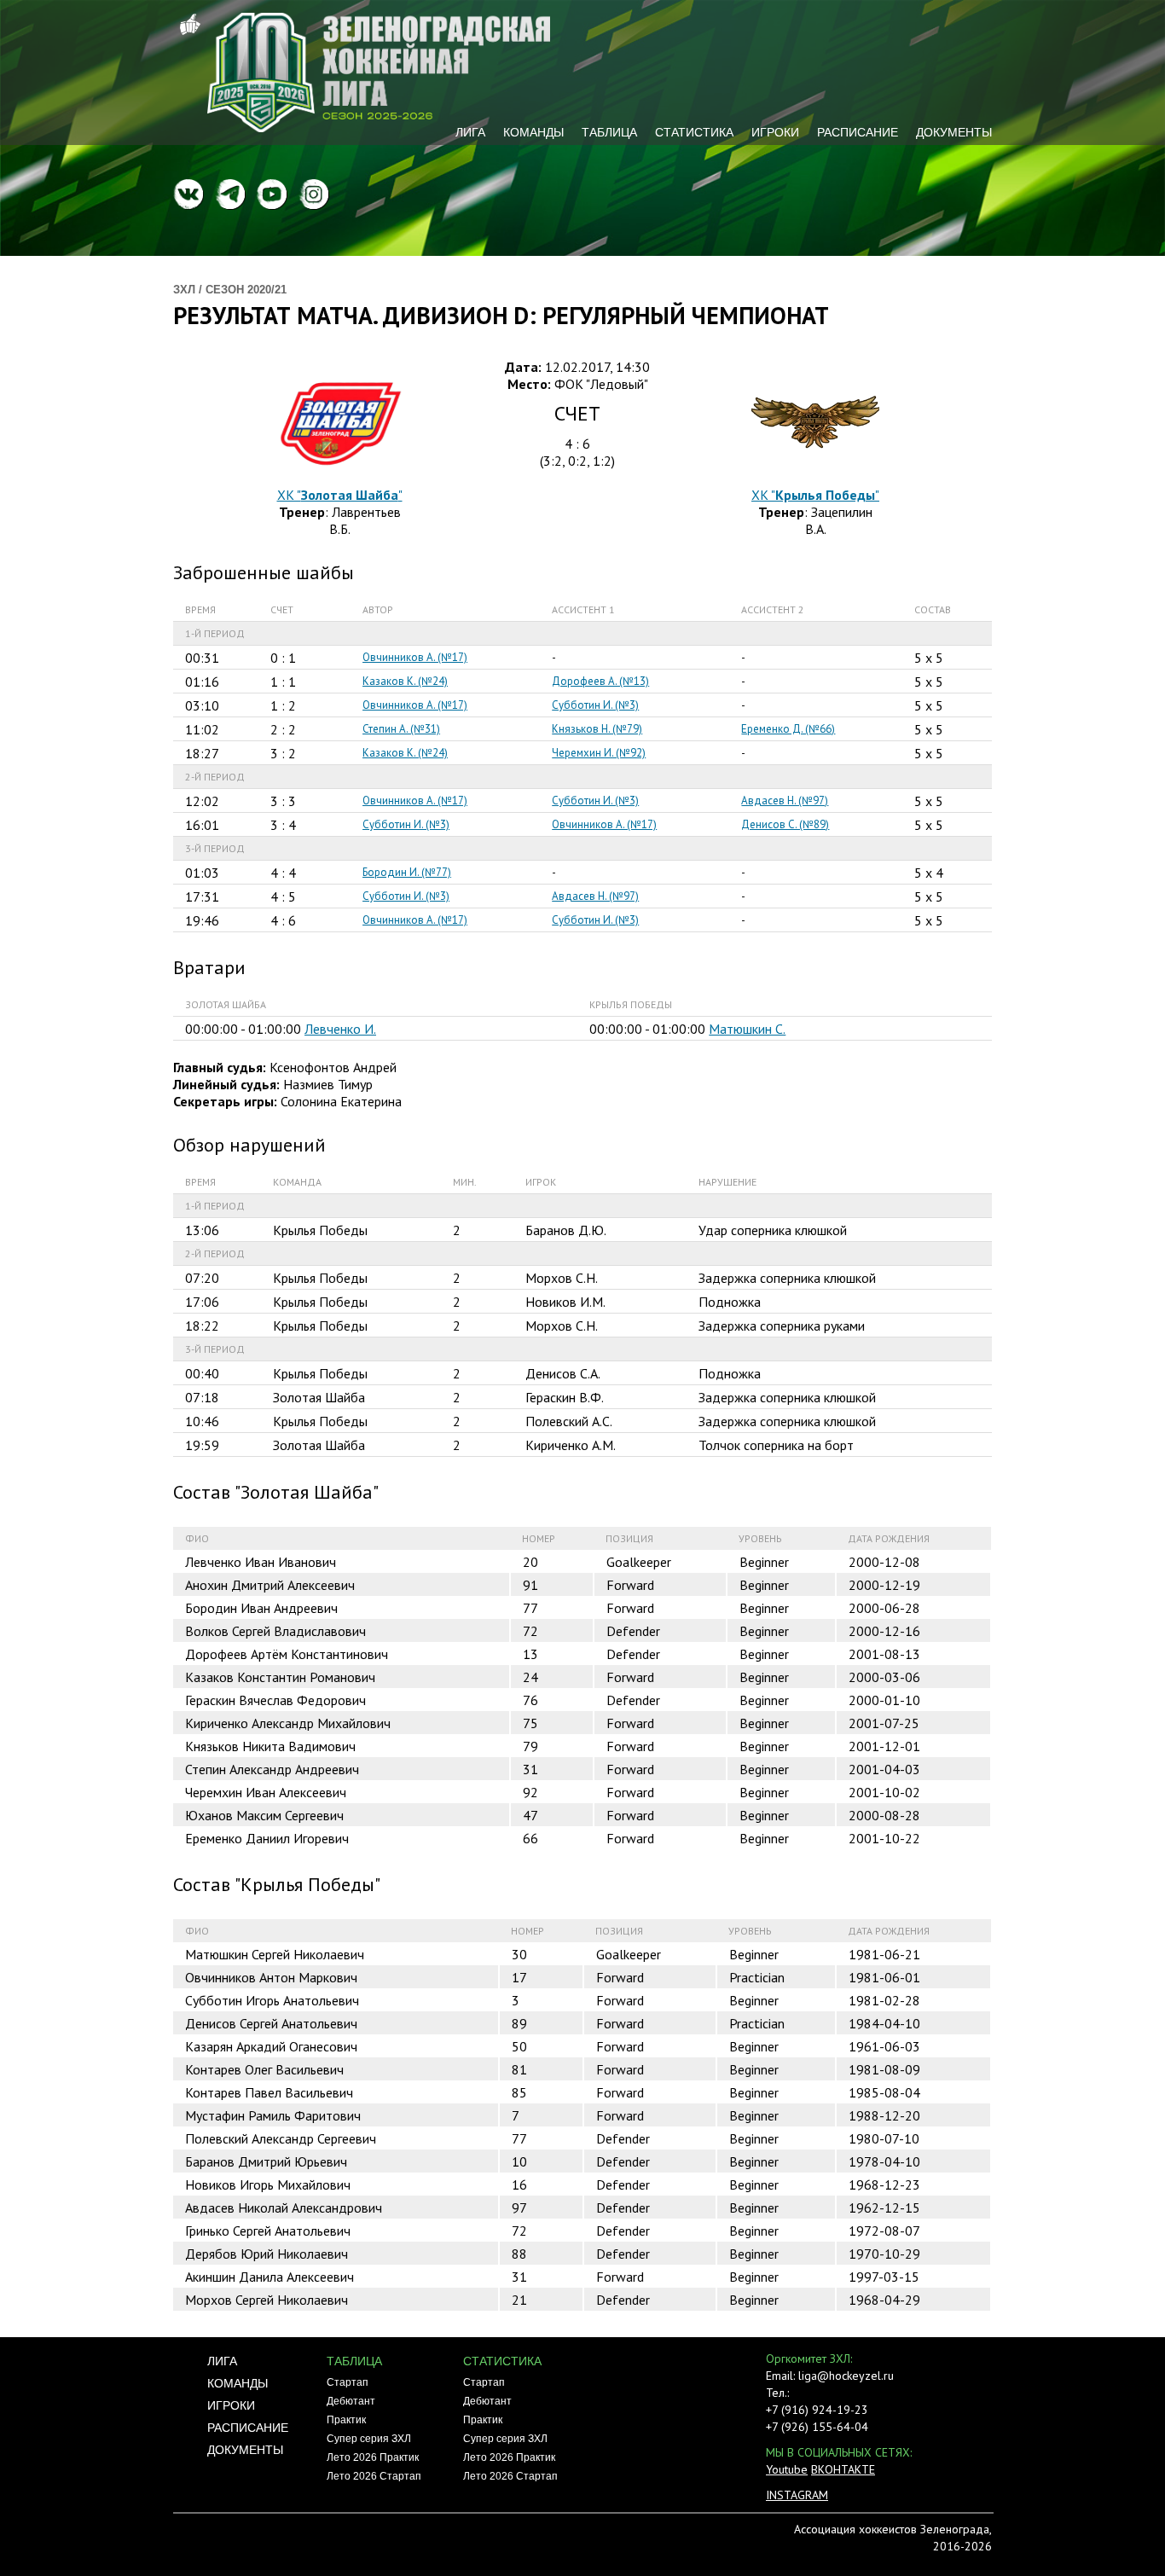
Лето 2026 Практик (373, 2457)
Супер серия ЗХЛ (369, 2439)
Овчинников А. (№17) (415, 657)
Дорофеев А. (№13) (600, 681)
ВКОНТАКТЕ (843, 2469)
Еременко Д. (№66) (788, 729)
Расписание (858, 132)
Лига (470, 132)
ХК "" (340, 495)
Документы (954, 132)
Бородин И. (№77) (407, 872)
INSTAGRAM (797, 2495)
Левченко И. (340, 1029)
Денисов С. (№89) (785, 824)
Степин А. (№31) (401, 729)
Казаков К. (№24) (405, 681)
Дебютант (351, 2401)
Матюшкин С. (747, 1029)
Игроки (775, 132)
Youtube (787, 2469)
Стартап (348, 2382)
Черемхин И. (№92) (599, 753)
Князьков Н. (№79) (597, 729)
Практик (346, 2420)
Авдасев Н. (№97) (785, 801)
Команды (533, 132)
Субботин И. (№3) (595, 705)
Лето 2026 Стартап (374, 2476)
